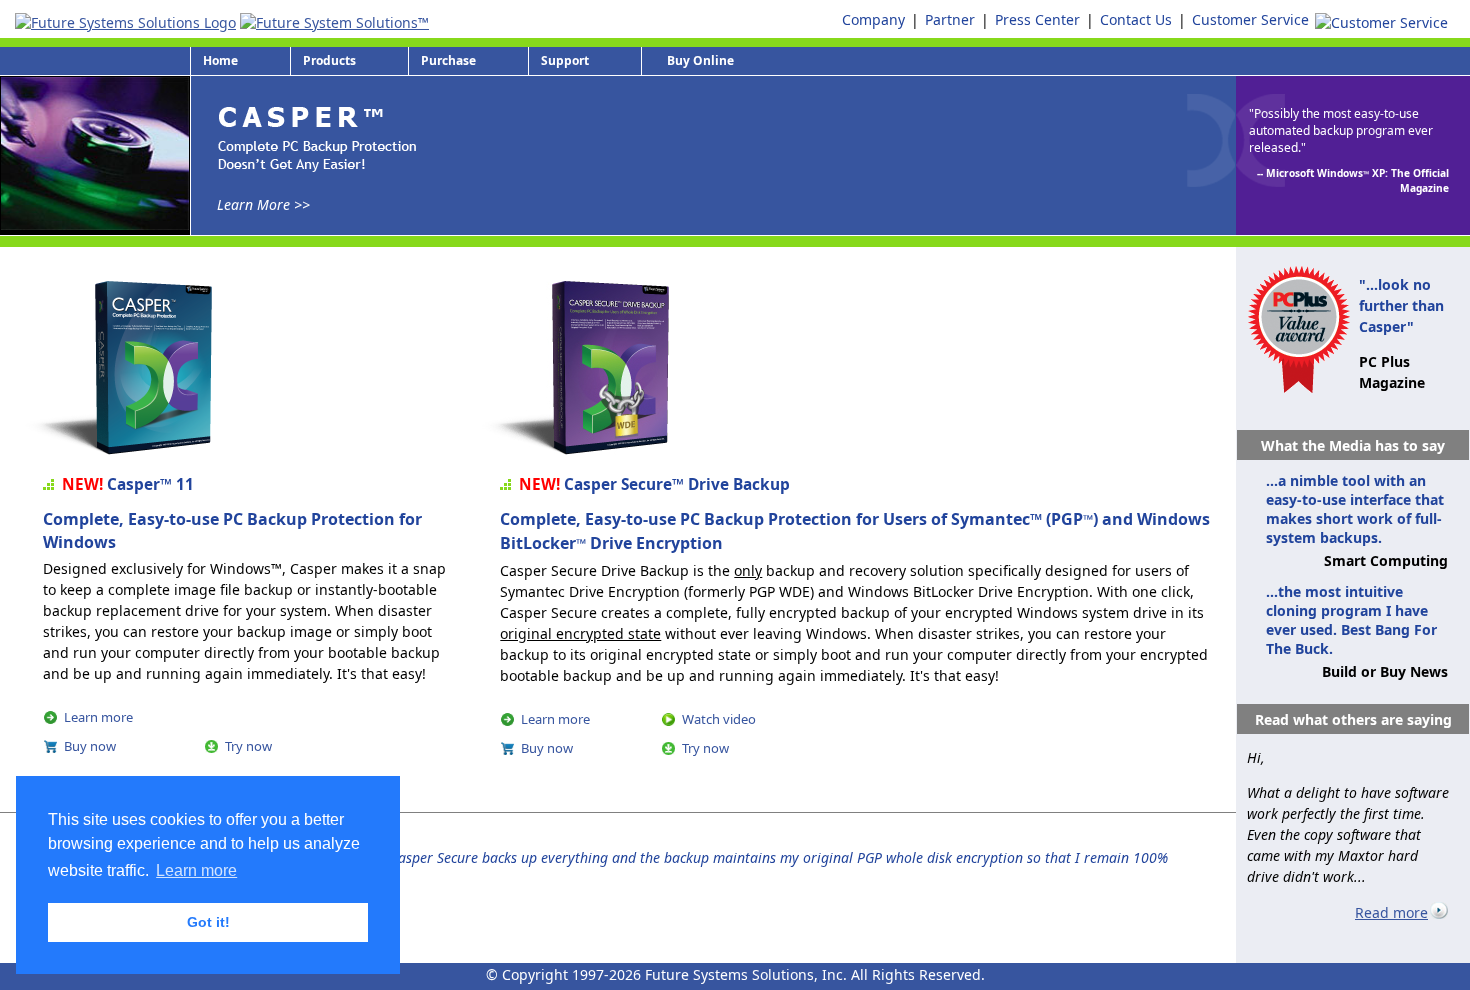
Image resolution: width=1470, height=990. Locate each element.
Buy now (90, 746)
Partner (950, 19)
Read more (1391, 912)
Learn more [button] (196, 870)
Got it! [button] (208, 922)
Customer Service (1250, 19)
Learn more (98, 717)
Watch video (719, 719)
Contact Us (1136, 19)
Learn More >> (263, 204)
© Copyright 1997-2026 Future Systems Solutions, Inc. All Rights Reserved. (735, 974)
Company (873, 19)
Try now (248, 746)
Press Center (1037, 19)
